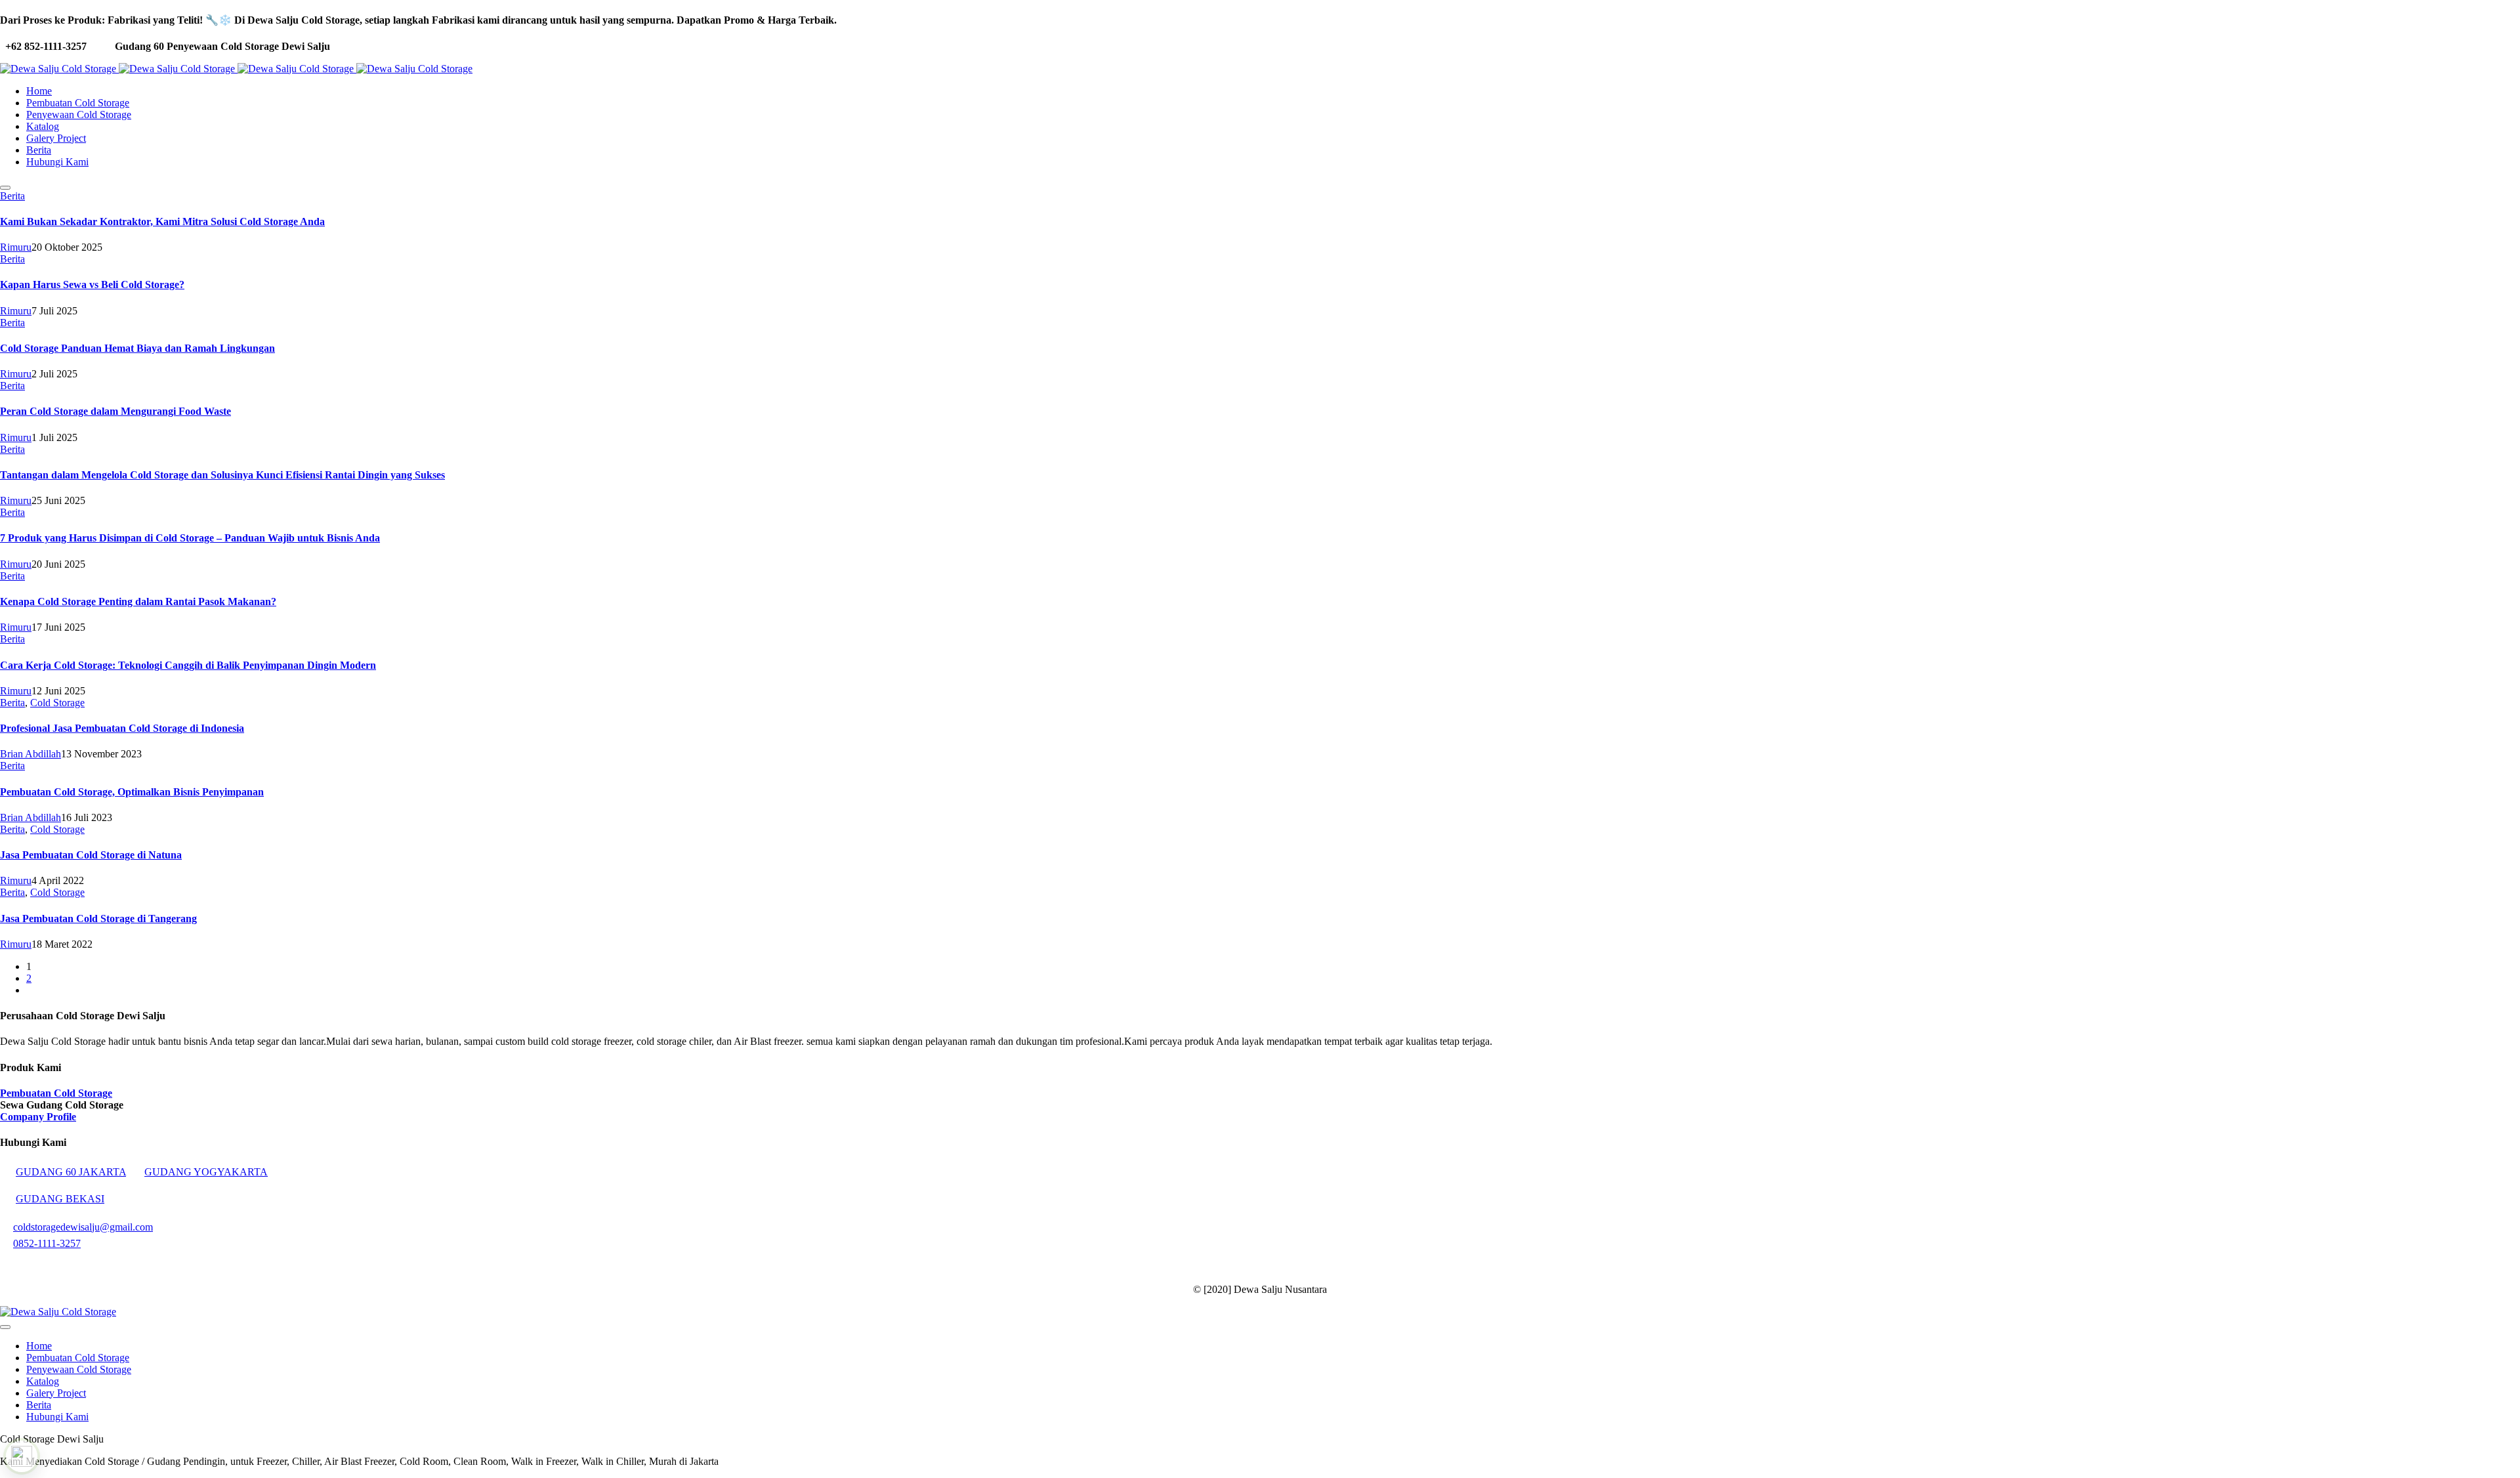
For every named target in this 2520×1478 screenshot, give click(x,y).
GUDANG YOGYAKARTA (206, 1172)
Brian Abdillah (31, 754)
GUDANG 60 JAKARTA (71, 1172)
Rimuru (16, 247)
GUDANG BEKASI (60, 1199)
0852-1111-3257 (47, 1243)
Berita (12, 196)
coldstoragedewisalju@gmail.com (83, 1227)
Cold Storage (57, 703)
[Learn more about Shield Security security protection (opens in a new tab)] (22, 1456)
